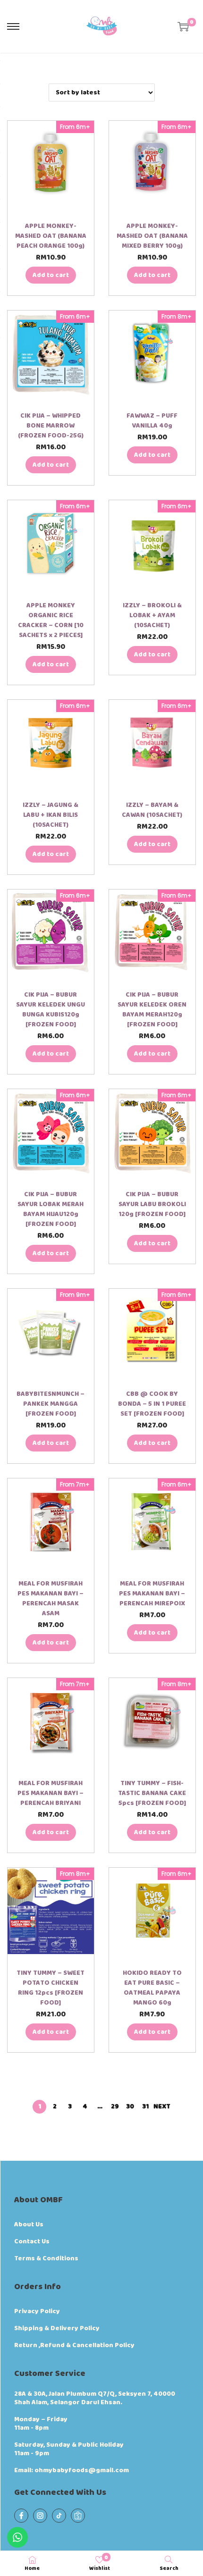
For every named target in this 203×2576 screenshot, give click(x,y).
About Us (29, 2224)
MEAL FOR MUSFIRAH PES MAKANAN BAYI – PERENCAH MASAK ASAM (51, 1598)
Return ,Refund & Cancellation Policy (74, 2345)
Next (162, 2106)
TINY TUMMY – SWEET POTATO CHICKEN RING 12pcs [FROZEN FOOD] (51, 1988)
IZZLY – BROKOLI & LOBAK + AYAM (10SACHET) (152, 615)
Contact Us (32, 2241)
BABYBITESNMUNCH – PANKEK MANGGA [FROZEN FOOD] (51, 1404)
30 (130, 2106)
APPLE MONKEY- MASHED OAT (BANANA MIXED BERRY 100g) (152, 236)
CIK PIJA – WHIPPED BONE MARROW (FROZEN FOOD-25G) (51, 426)
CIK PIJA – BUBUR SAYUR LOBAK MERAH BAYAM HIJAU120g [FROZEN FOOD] (51, 1209)
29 (115, 2106)
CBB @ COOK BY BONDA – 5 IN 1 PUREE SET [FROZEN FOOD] (152, 1404)
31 (145, 2106)
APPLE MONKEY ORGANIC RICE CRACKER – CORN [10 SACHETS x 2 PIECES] (51, 620)
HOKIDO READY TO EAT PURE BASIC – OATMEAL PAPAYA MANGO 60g (152, 1988)
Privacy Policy (37, 2311)
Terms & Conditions (46, 2258)
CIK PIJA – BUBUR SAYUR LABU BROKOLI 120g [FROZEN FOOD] (152, 1204)
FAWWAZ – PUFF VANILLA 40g (152, 421)
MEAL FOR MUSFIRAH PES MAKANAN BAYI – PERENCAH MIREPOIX (152, 1594)
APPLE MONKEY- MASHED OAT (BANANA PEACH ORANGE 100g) (51, 236)
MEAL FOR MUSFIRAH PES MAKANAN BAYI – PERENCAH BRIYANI (51, 1793)
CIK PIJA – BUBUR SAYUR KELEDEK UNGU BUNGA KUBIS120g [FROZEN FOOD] (51, 1010)
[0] (183, 26)
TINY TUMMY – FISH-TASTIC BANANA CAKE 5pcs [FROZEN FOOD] (152, 1793)
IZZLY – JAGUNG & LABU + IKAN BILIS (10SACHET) (51, 815)
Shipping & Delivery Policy (57, 2328)
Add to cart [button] (51, 275)
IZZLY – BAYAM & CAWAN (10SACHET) (152, 810)
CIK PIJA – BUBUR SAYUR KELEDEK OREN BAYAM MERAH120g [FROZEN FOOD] (152, 1010)
